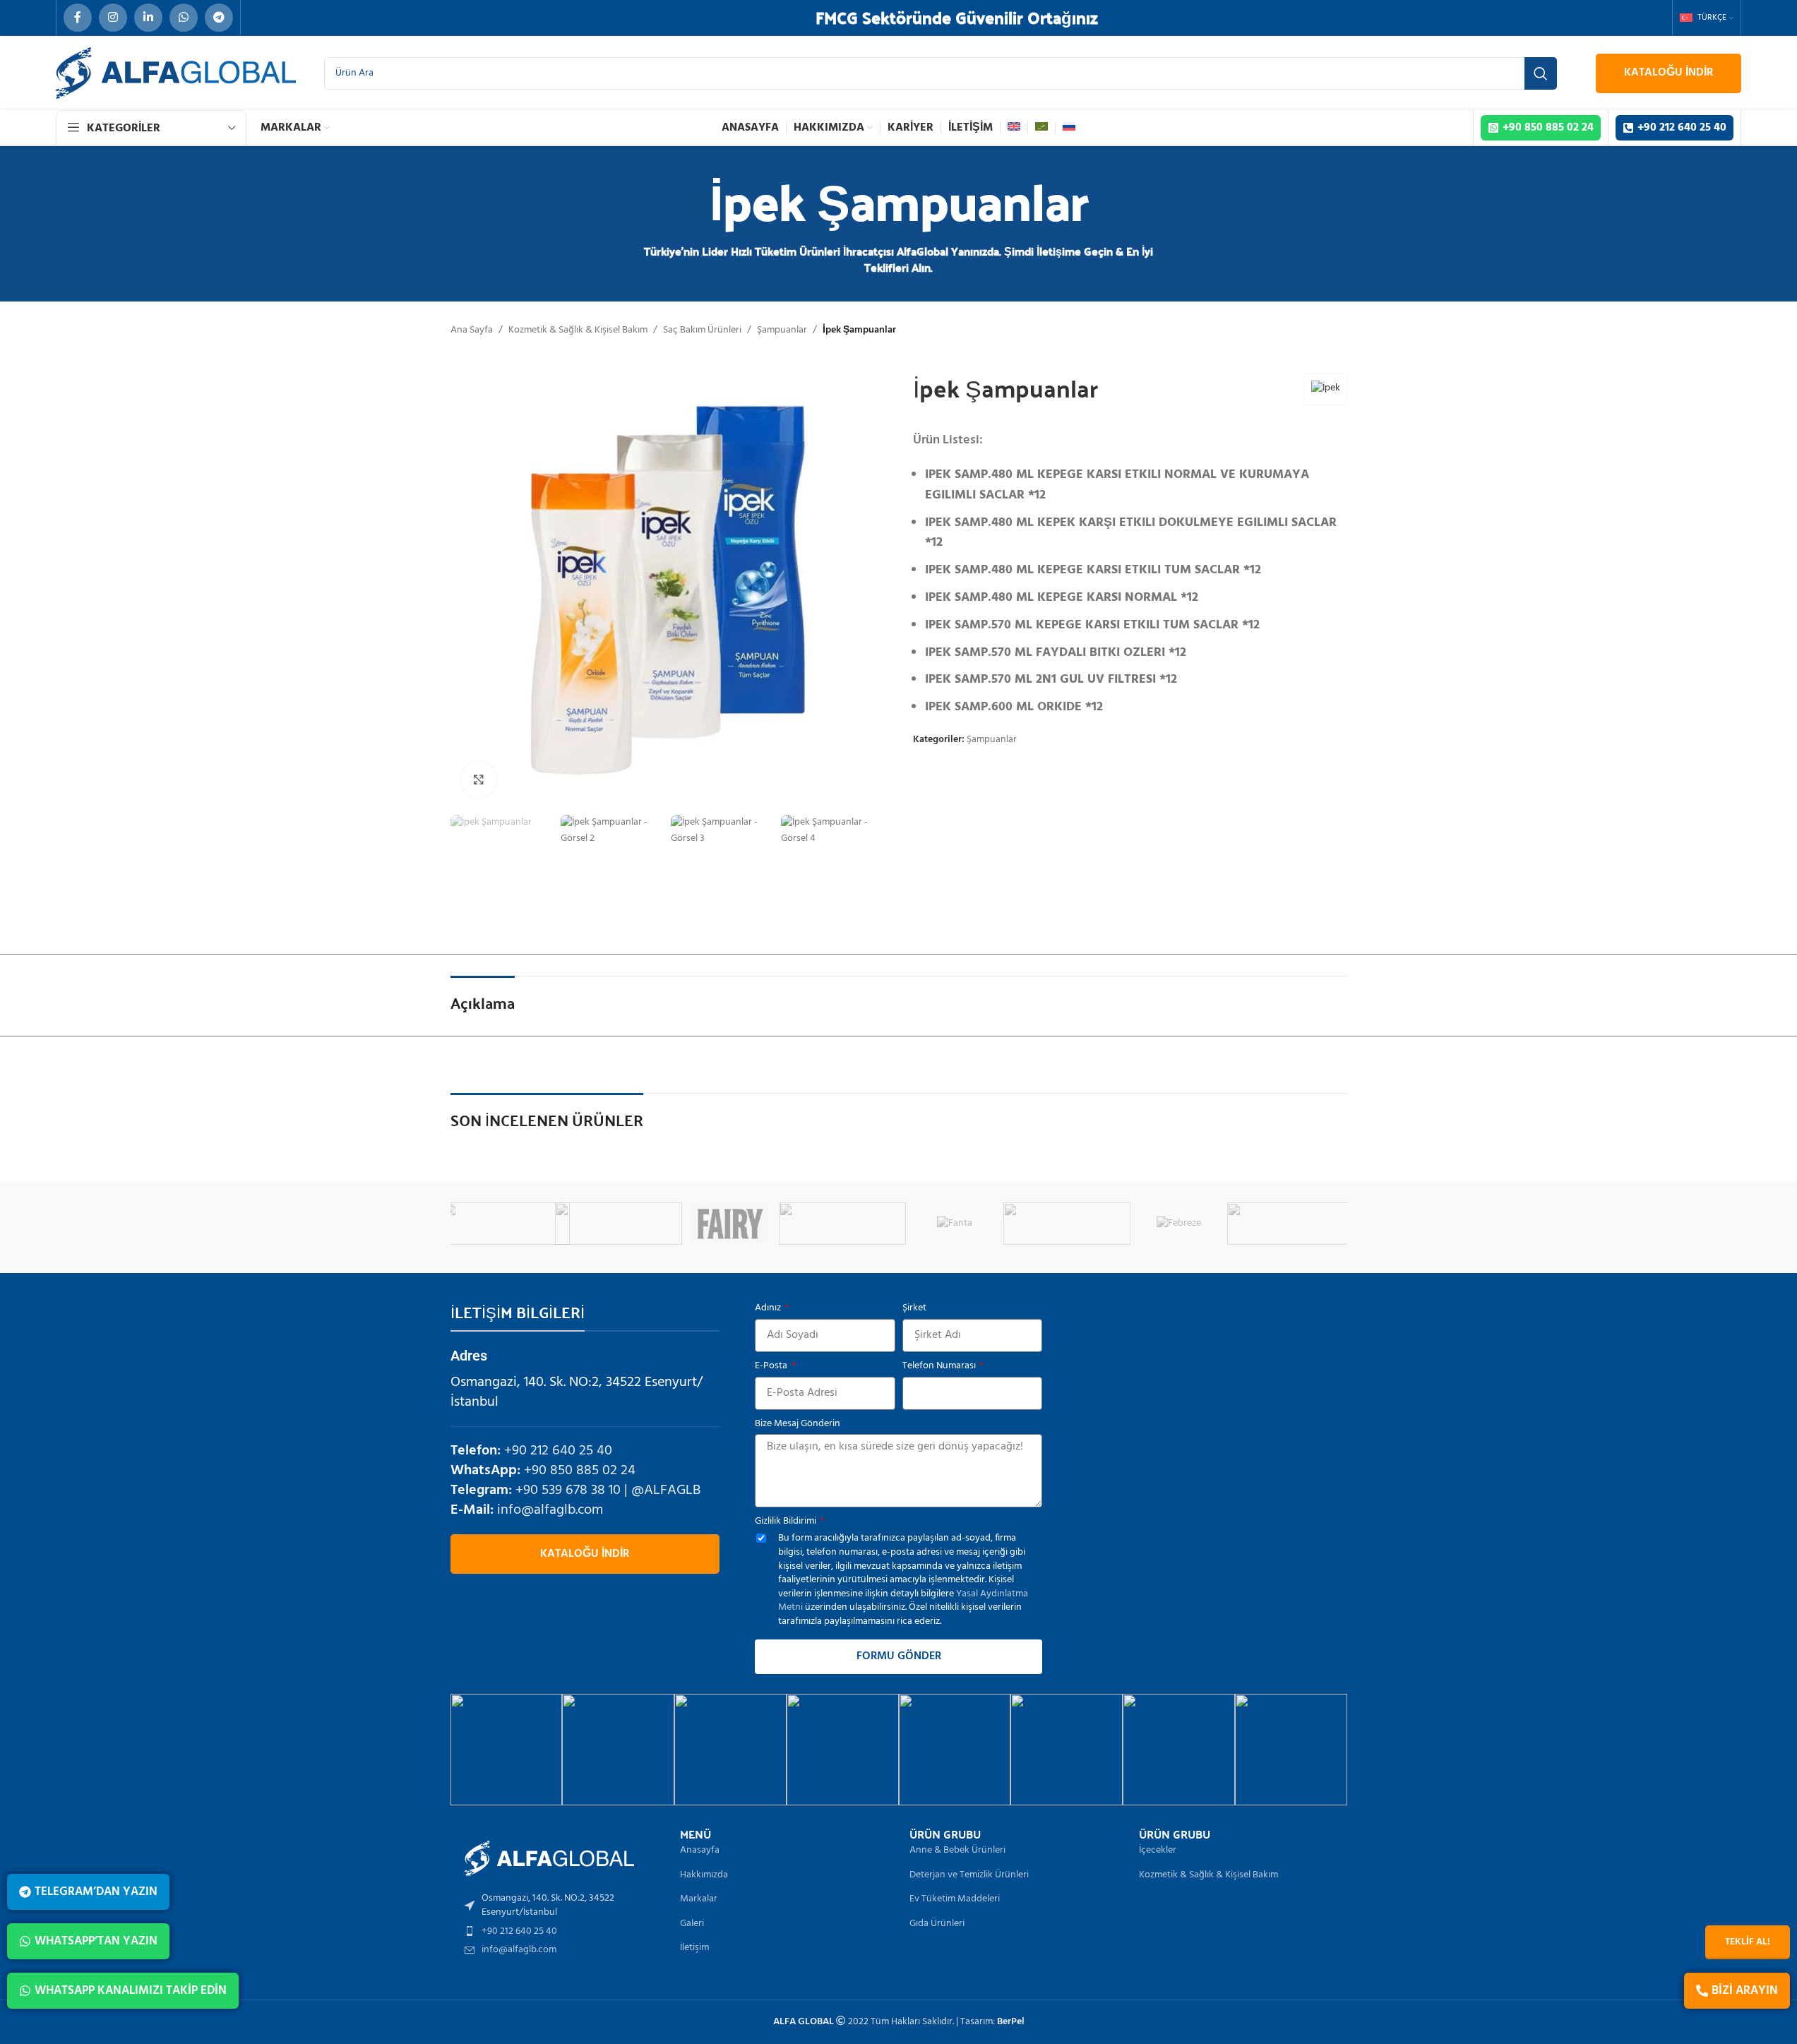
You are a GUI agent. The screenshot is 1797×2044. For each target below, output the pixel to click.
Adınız (769, 1308)
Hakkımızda (704, 1875)
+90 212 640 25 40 (558, 1451)
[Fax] (469, 1224)
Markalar (699, 1899)
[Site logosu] (176, 73)
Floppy (1254, 1223)
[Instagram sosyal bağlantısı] (113, 18)
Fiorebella (1029, 1223)
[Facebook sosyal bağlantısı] (78, 18)
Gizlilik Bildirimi (787, 1522)
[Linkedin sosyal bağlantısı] (148, 18)
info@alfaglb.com (550, 1510)
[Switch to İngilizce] (1014, 128)
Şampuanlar (782, 330)
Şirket (914, 1308)
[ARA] (1541, 73)
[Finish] (918, 1224)
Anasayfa (700, 1851)
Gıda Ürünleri (937, 1924)
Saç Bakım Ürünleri (702, 330)
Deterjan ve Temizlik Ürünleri (969, 1875)
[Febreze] (581, 1224)
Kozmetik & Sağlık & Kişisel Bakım (578, 330)
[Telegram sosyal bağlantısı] (219, 18)
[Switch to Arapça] (1041, 128)
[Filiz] (805, 1224)
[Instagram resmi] (507, 1750)
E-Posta (772, 1366)
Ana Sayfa (472, 330)
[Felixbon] (693, 1224)
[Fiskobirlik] (1141, 1224)
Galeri (692, 1924)
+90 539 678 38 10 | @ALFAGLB (608, 1490)
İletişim (694, 1948)
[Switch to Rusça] (1069, 128)
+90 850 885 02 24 (580, 1471)
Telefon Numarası (940, 1366)
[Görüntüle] (479, 779)
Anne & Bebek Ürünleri (957, 1851)
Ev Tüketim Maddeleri (955, 1899)
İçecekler (1158, 1851)
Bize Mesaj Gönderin (798, 1424)
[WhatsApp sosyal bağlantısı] (184, 18)
